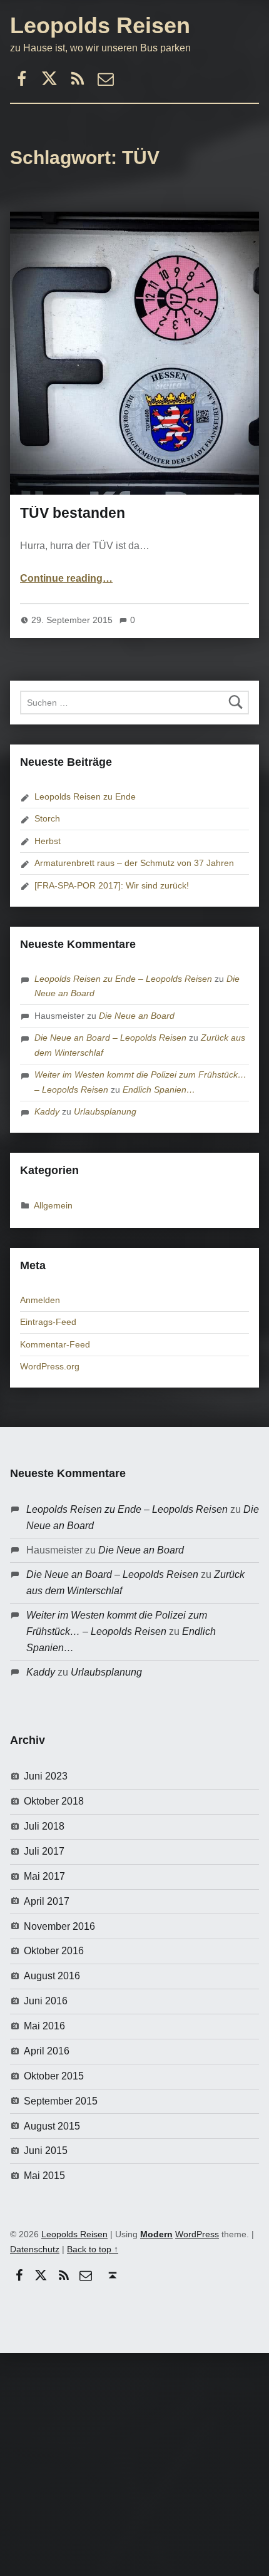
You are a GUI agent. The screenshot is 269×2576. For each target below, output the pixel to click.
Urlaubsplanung (105, 1111)
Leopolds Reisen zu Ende (85, 796)
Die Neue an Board (137, 1016)
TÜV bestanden (73, 513)
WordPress (197, 2234)
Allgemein (53, 1205)
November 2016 (59, 1926)
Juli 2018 (44, 1826)
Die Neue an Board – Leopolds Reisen (110, 1038)
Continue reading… (66, 578)
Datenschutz (35, 2249)
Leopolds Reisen (100, 25)
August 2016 (52, 1976)
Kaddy (47, 1111)
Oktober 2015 (54, 2076)
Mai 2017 (44, 1876)
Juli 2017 (44, 1851)
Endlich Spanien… (159, 1090)
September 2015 (61, 2101)
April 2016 (47, 2051)
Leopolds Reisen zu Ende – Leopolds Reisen (123, 979)
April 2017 (47, 1901)
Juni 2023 (46, 1776)
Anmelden (40, 1300)
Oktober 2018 (54, 1801)
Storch (47, 818)
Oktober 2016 (54, 1951)
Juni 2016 (46, 2001)
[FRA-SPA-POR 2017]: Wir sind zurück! (112, 885)
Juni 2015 (46, 2151)
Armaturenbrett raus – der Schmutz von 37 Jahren (134, 863)
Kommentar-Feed (55, 1344)
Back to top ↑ (93, 2249)
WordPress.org (50, 1366)
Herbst (48, 841)
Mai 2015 (44, 2176)
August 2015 (52, 2126)
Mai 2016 (44, 2026)
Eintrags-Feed (48, 1322)
